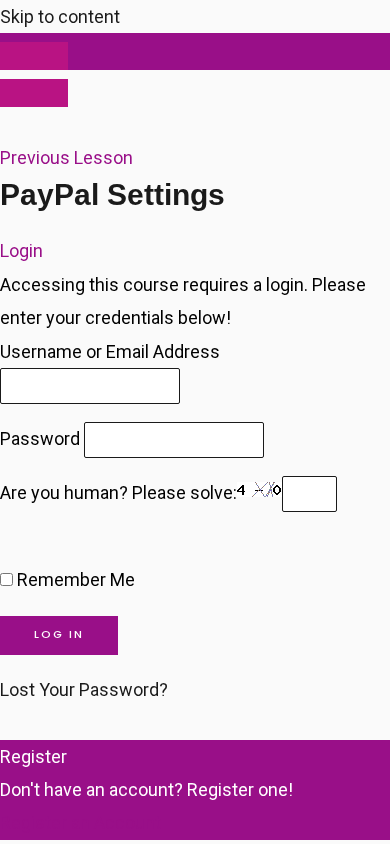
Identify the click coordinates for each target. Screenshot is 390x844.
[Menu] (34, 93)
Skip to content (60, 16)
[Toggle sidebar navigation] (34, 56)
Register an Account (80, 822)
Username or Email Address (110, 351)
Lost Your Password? (84, 689)
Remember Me (74, 579)
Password (40, 438)
